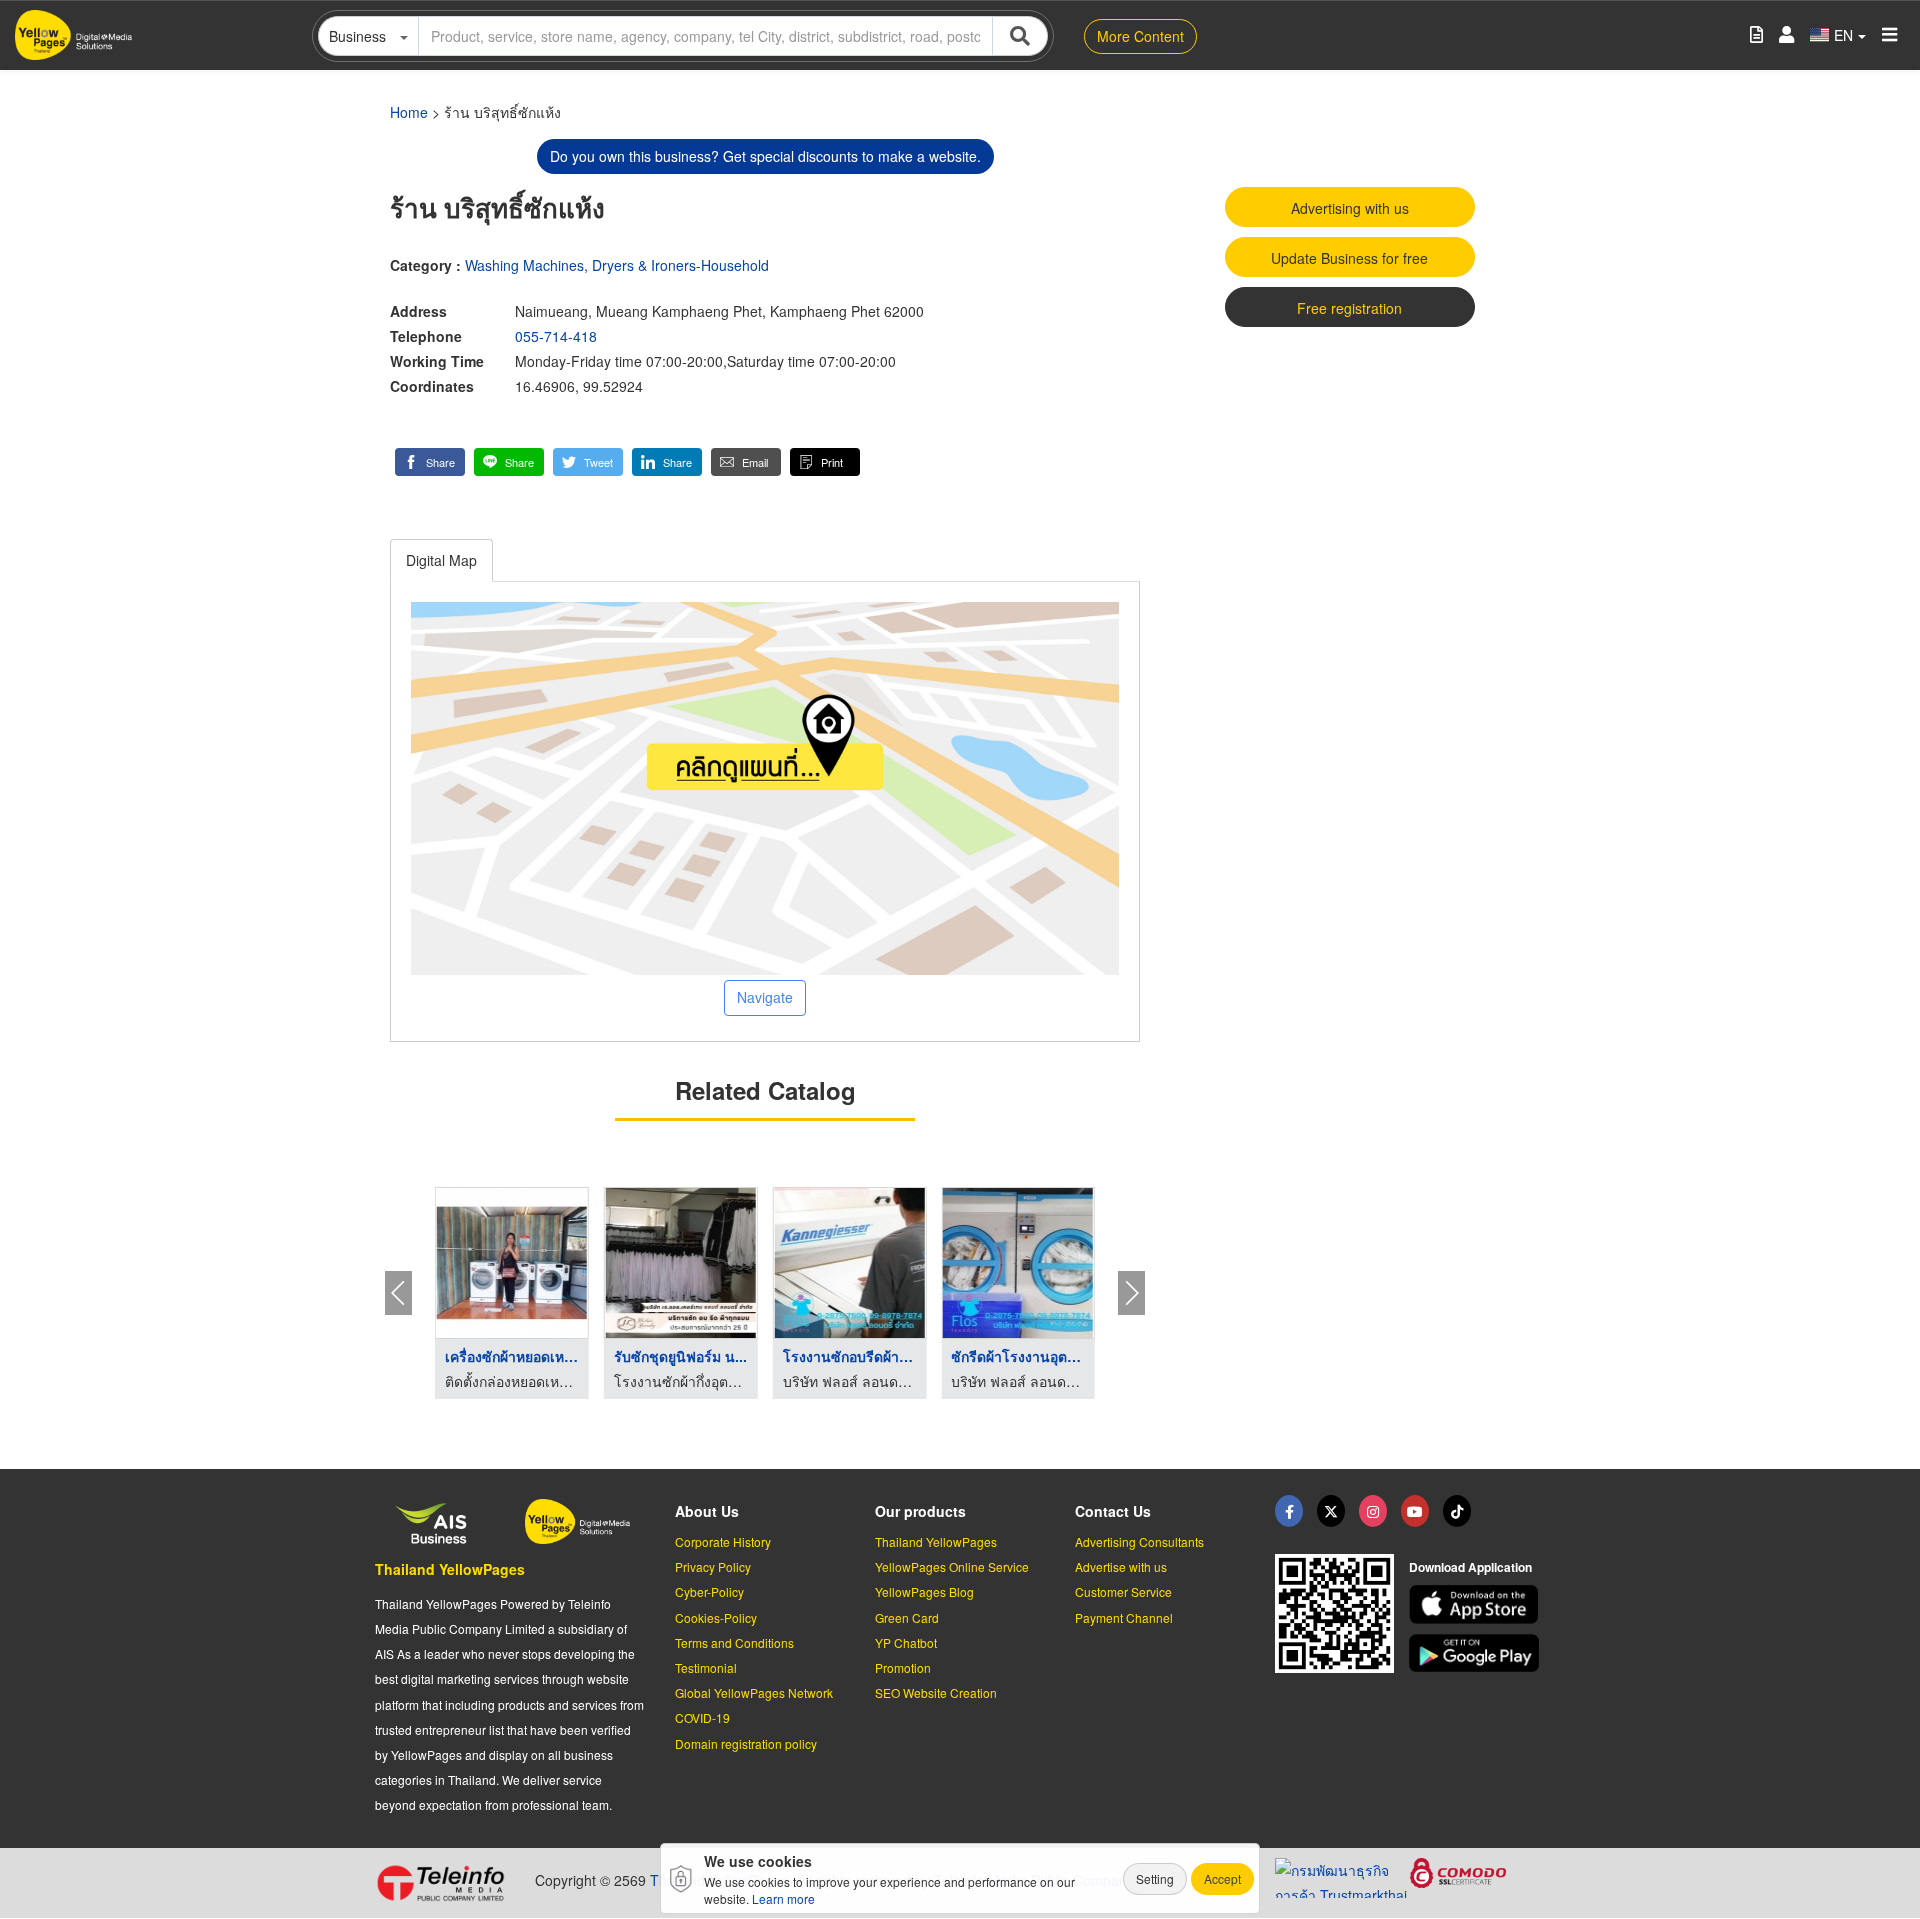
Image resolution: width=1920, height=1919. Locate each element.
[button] (430, 462)
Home (409, 112)
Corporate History (723, 1541)
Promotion (903, 1667)
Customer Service (1123, 1591)
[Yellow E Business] (1289, 1511)
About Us (707, 1511)
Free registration (1349, 308)
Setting (1155, 1878)
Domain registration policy (746, 1743)
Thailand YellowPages (450, 1569)
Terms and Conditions (734, 1642)
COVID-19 (702, 1717)
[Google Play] (1477, 1653)
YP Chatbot (906, 1642)
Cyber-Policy (709, 1591)
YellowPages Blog (924, 1591)
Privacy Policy (713, 1566)
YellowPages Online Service (952, 1566)
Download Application (1470, 1567)
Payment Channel (1124, 1617)
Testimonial (706, 1667)
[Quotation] (1756, 35)
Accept (1222, 1878)
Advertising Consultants (1139, 1541)
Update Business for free (1349, 258)
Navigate (765, 997)
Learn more (783, 1898)
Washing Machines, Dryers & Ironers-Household (617, 265)
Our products (920, 1511)
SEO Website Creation (936, 1692)
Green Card (907, 1617)
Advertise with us (1121, 1566)
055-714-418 (556, 336)
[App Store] (1477, 1604)
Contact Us (1113, 1511)
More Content (1140, 36)
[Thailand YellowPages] (1331, 1511)
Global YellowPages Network (754, 1692)
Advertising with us (1350, 208)
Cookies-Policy (716, 1617)
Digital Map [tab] (441, 560)
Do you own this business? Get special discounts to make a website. (765, 156)
